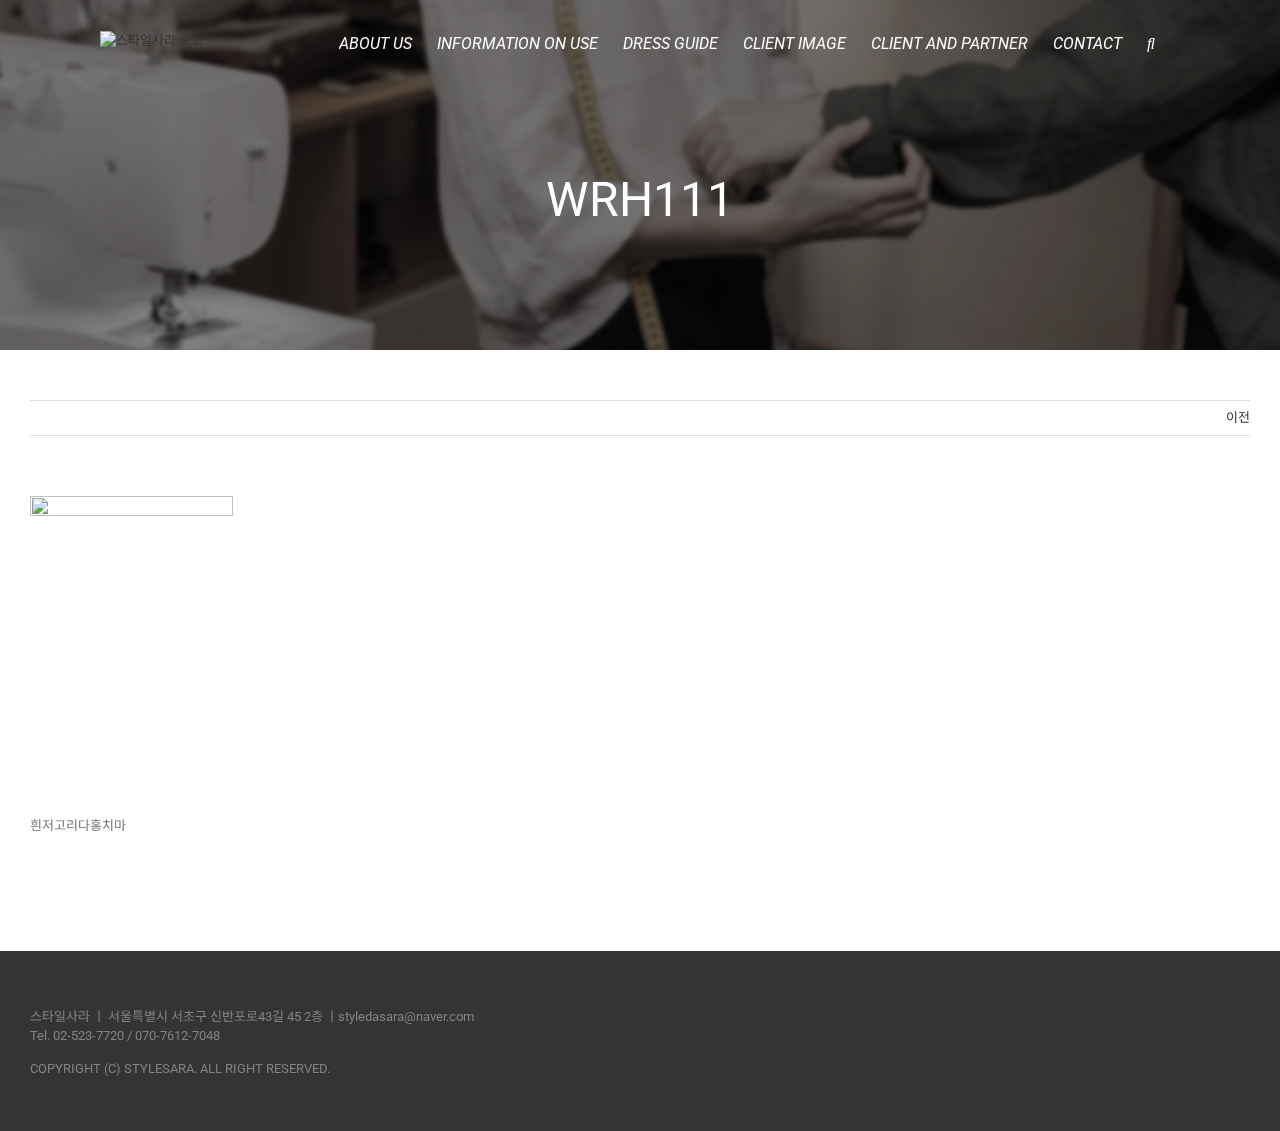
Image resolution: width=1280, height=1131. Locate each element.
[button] (1151, 42)
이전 (1238, 417)
